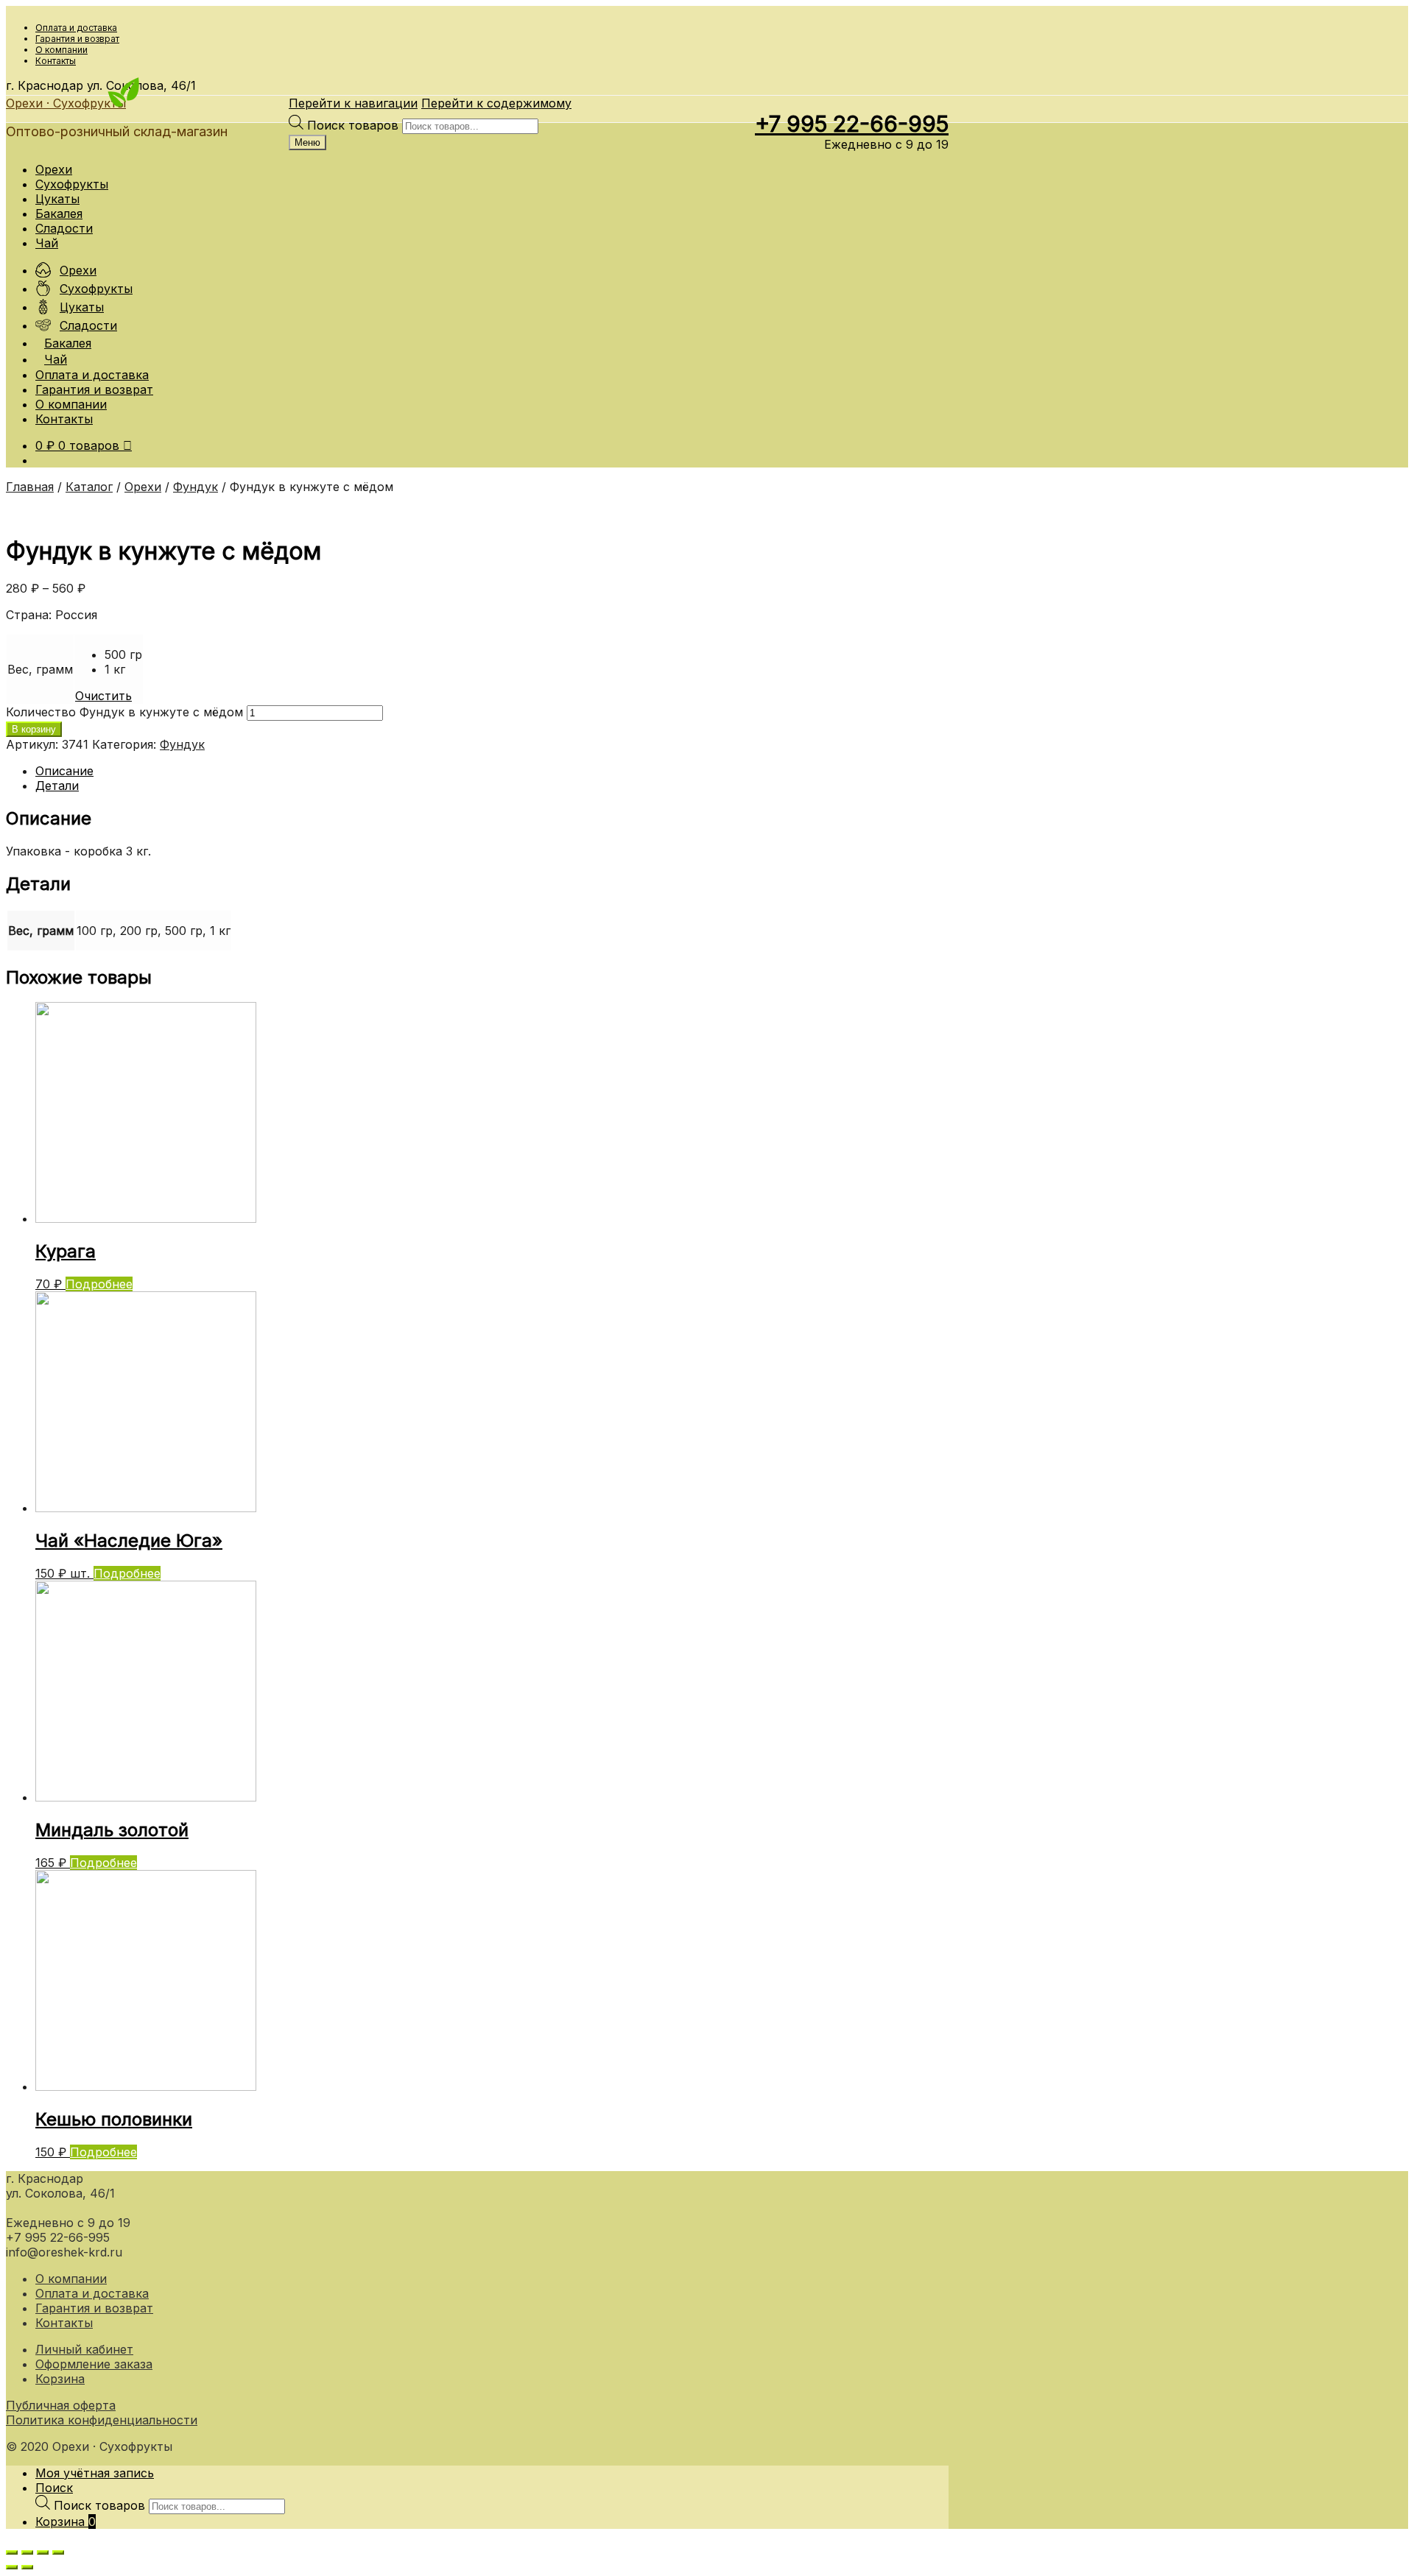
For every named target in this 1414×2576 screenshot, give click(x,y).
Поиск (54, 2488)
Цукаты (57, 199)
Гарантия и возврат (77, 39)
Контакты (56, 61)
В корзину (34, 729)
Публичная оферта (61, 2405)
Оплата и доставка (76, 28)
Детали (57, 786)
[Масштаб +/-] (58, 2552)
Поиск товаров (355, 125)
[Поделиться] (27, 2552)
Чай (47, 243)
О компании (61, 50)
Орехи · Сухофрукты (66, 103)
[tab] (492, 771)
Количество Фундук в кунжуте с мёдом (124, 712)
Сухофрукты (72, 184)
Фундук (196, 487)
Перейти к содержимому (496, 103)
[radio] (123, 654)
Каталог (89, 487)
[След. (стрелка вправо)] (27, 2567)
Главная (30, 487)
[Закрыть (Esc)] (12, 2552)
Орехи (54, 169)
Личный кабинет (84, 2349)
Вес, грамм (40, 669)
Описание (64, 771)
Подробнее (99, 1284)
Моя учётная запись (95, 2473)
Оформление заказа (94, 2364)
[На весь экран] (43, 2552)
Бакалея (59, 214)
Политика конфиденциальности (102, 2420)
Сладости (64, 228)
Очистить (103, 696)
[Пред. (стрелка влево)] (12, 2567)
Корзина (60, 2379)
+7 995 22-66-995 (852, 124)
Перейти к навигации (353, 103)
